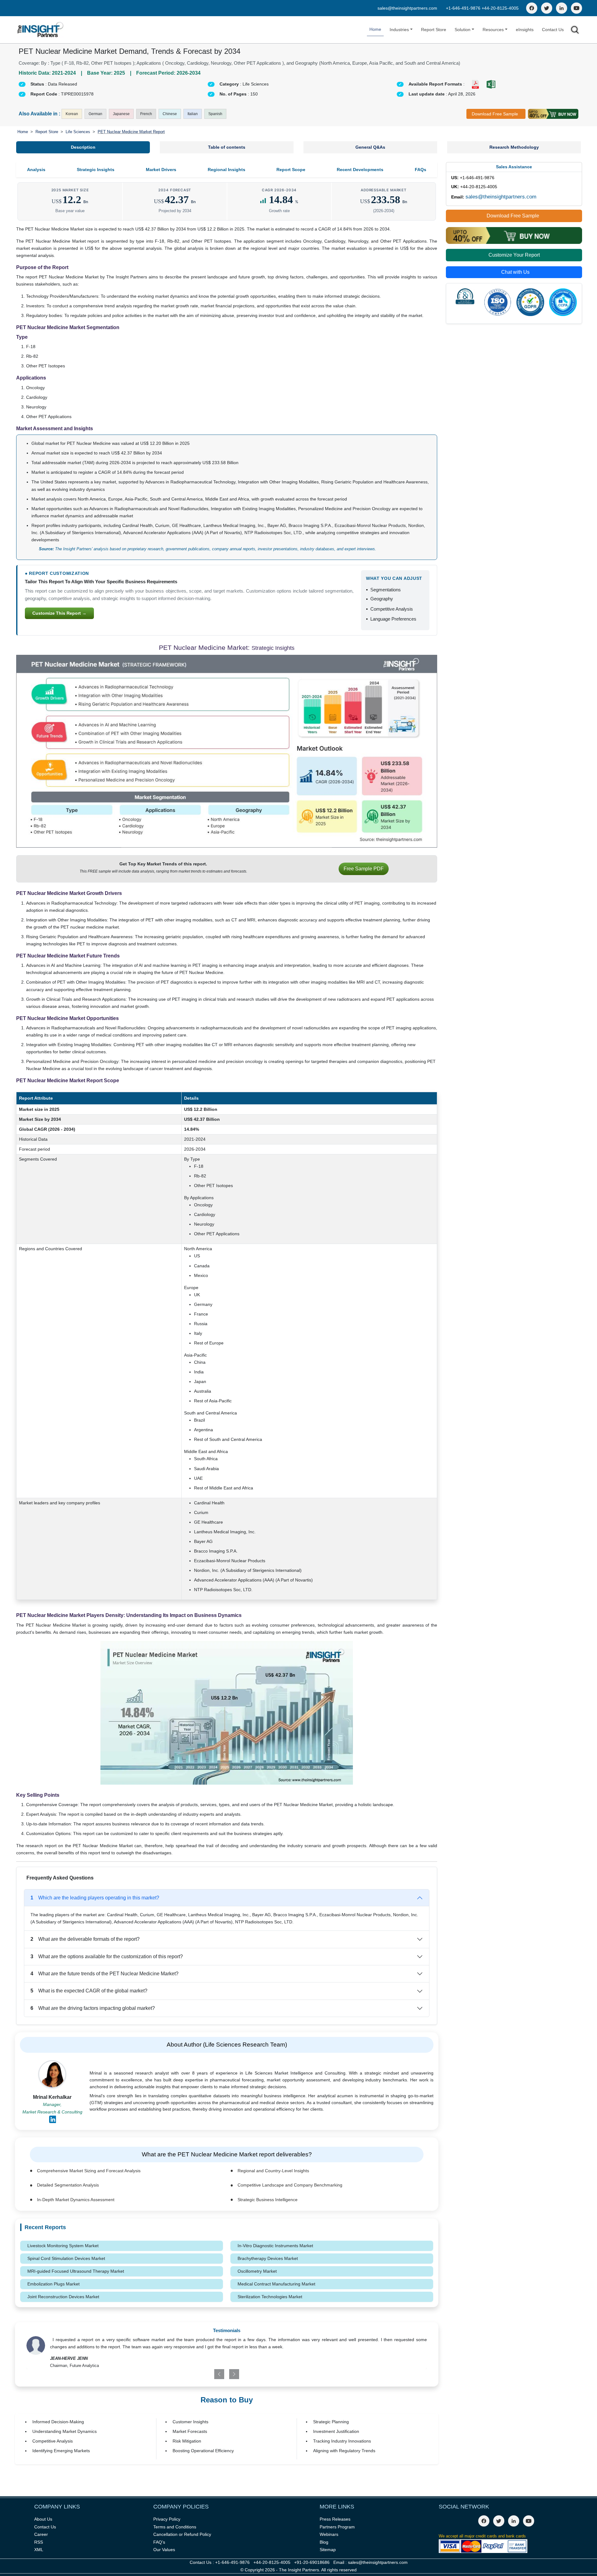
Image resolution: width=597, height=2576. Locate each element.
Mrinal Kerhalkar (52, 2097)
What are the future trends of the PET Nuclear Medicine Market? (104, 1974)
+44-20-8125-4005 (500, 8)
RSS (39, 2542)
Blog (324, 2542)
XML (39, 2550)
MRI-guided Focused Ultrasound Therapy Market (76, 2271)
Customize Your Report (514, 255)
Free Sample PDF (364, 869)
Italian (193, 114)
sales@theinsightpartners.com (407, 8)
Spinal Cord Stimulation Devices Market (66, 2258)
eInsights (525, 30)
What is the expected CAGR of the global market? (89, 1991)
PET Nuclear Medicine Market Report (131, 132)
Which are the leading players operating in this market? (95, 1898)
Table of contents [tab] (227, 147)
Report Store (434, 30)
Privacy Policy (167, 2519)
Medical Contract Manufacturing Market (276, 2284)
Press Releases (335, 2519)
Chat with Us (515, 272)
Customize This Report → (59, 613)
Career (41, 2534)
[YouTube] (576, 8)
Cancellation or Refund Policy (182, 2534)
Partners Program (337, 2527)
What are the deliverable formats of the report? (85, 1939)
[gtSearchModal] (575, 31)
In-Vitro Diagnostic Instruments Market (275, 2246)
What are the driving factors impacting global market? (93, 2008)
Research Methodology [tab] (514, 147)
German (95, 114)
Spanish (215, 114)
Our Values (164, 2550)
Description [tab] (83, 147)
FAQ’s (159, 2542)
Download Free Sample (495, 114)
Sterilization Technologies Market (270, 2297)
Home (375, 29)
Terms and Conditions (175, 2527)
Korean (72, 114)
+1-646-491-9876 (464, 8)
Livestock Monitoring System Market (63, 2246)
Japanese (121, 114)
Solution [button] (463, 30)
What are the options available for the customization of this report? (107, 1956)
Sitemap (328, 2550)
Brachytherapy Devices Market (268, 2258)
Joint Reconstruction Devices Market (63, 2297)
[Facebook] (532, 8)
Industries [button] (399, 30)
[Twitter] (547, 8)
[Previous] (194, 2374)
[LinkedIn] (562, 8)
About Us (43, 2519)
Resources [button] (493, 30)
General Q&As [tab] (370, 147)
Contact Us (553, 30)
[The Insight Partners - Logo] (41, 30)
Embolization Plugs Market (53, 2284)
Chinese (170, 114)
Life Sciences (78, 132)
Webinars (329, 2534)
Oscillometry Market (257, 2271)
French (146, 114)
